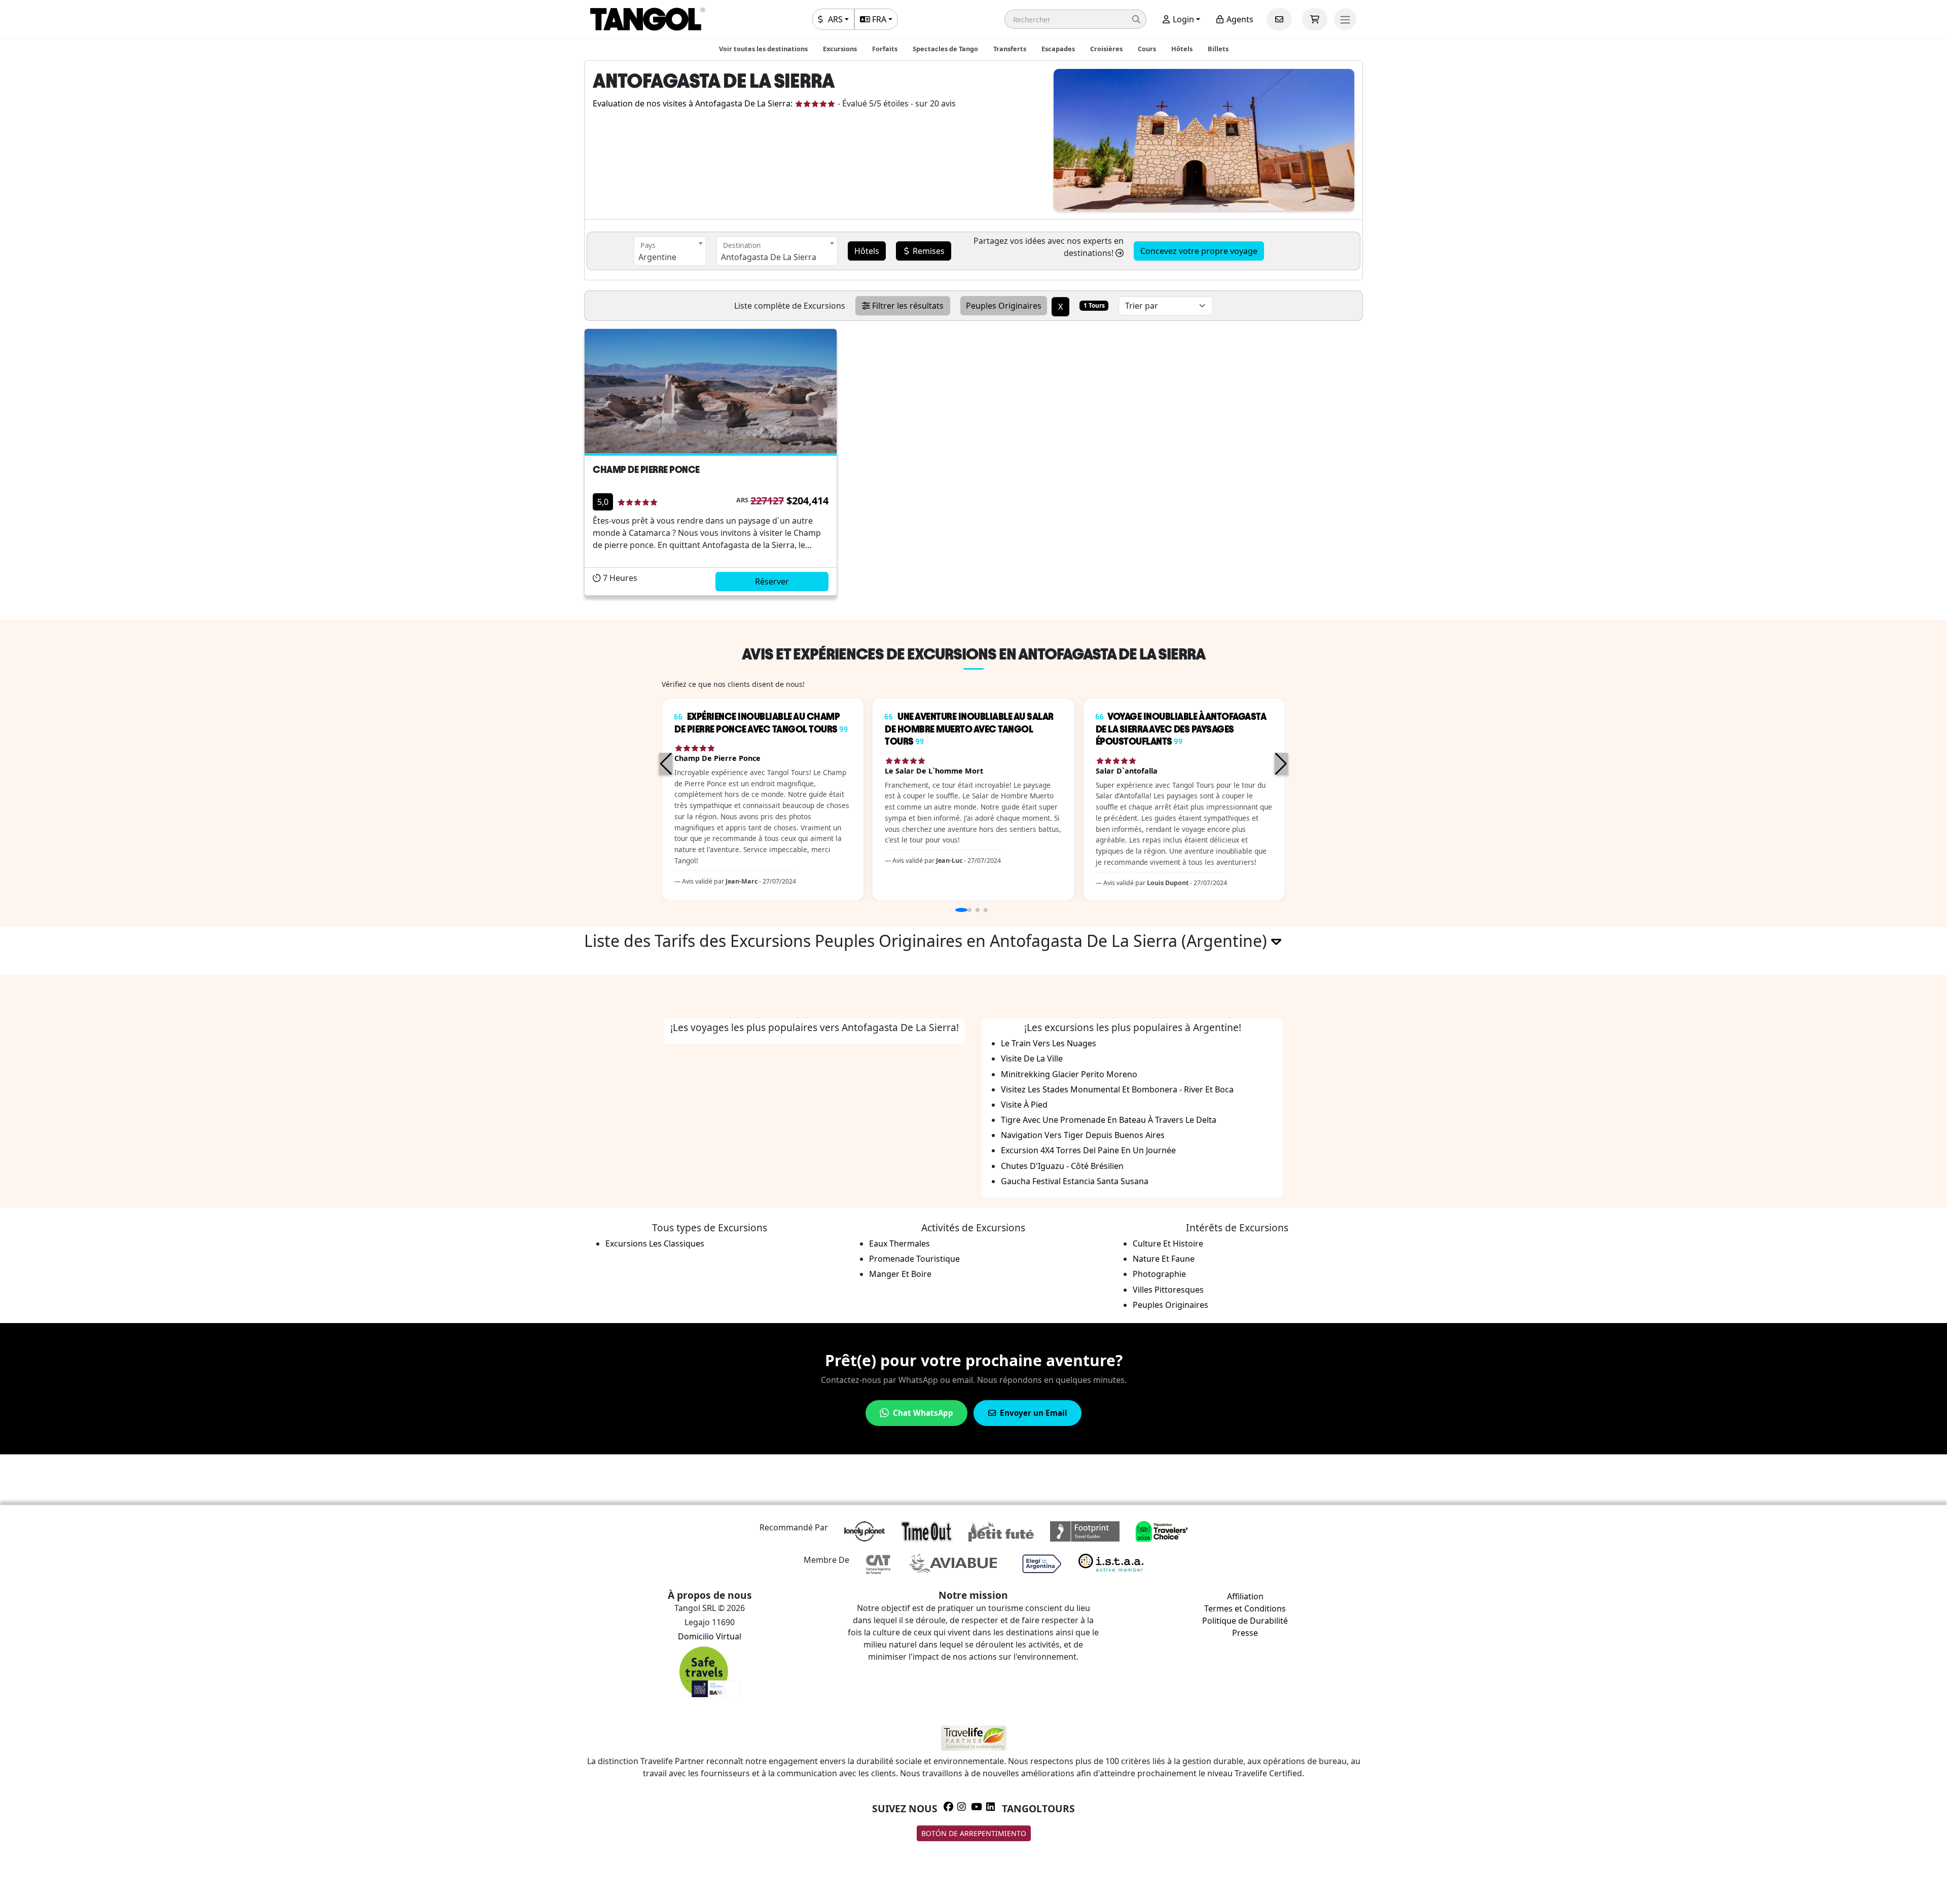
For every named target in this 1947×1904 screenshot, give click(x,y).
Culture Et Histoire (1168, 1243)
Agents (1239, 19)
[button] (1075, 19)
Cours (1147, 49)
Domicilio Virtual (710, 1636)
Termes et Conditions (1245, 1608)
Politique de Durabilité (1245, 1621)
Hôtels (1182, 49)
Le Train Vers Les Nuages (1049, 1043)
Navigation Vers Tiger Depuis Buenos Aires (1083, 1135)
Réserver (772, 581)
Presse (1245, 1633)
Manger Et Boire (900, 1274)
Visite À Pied (1024, 1105)
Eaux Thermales (899, 1243)
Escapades (1058, 49)
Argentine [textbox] (657, 257)
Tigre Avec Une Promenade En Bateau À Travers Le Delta (1109, 1120)
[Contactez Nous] (1279, 19)
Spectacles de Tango (945, 49)
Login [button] (1182, 19)
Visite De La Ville (1032, 1058)
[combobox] (670, 251)
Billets (1218, 49)
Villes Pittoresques (1168, 1290)
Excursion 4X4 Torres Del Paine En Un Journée (1088, 1150)
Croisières (1106, 49)
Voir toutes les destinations (763, 49)
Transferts (1010, 49)
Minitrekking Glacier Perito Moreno (1069, 1074)
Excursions (840, 49)
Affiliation (1245, 1596)
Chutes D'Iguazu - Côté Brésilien (1062, 1166)
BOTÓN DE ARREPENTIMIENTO (974, 1833)
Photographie (1159, 1274)
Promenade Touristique (914, 1259)
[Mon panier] (1315, 19)
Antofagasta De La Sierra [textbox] (769, 257)
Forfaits (885, 49)
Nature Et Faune (1164, 1259)
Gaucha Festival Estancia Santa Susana (1075, 1181)
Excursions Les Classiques (655, 1243)
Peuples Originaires (1170, 1305)
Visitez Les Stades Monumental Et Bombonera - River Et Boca (1117, 1089)
